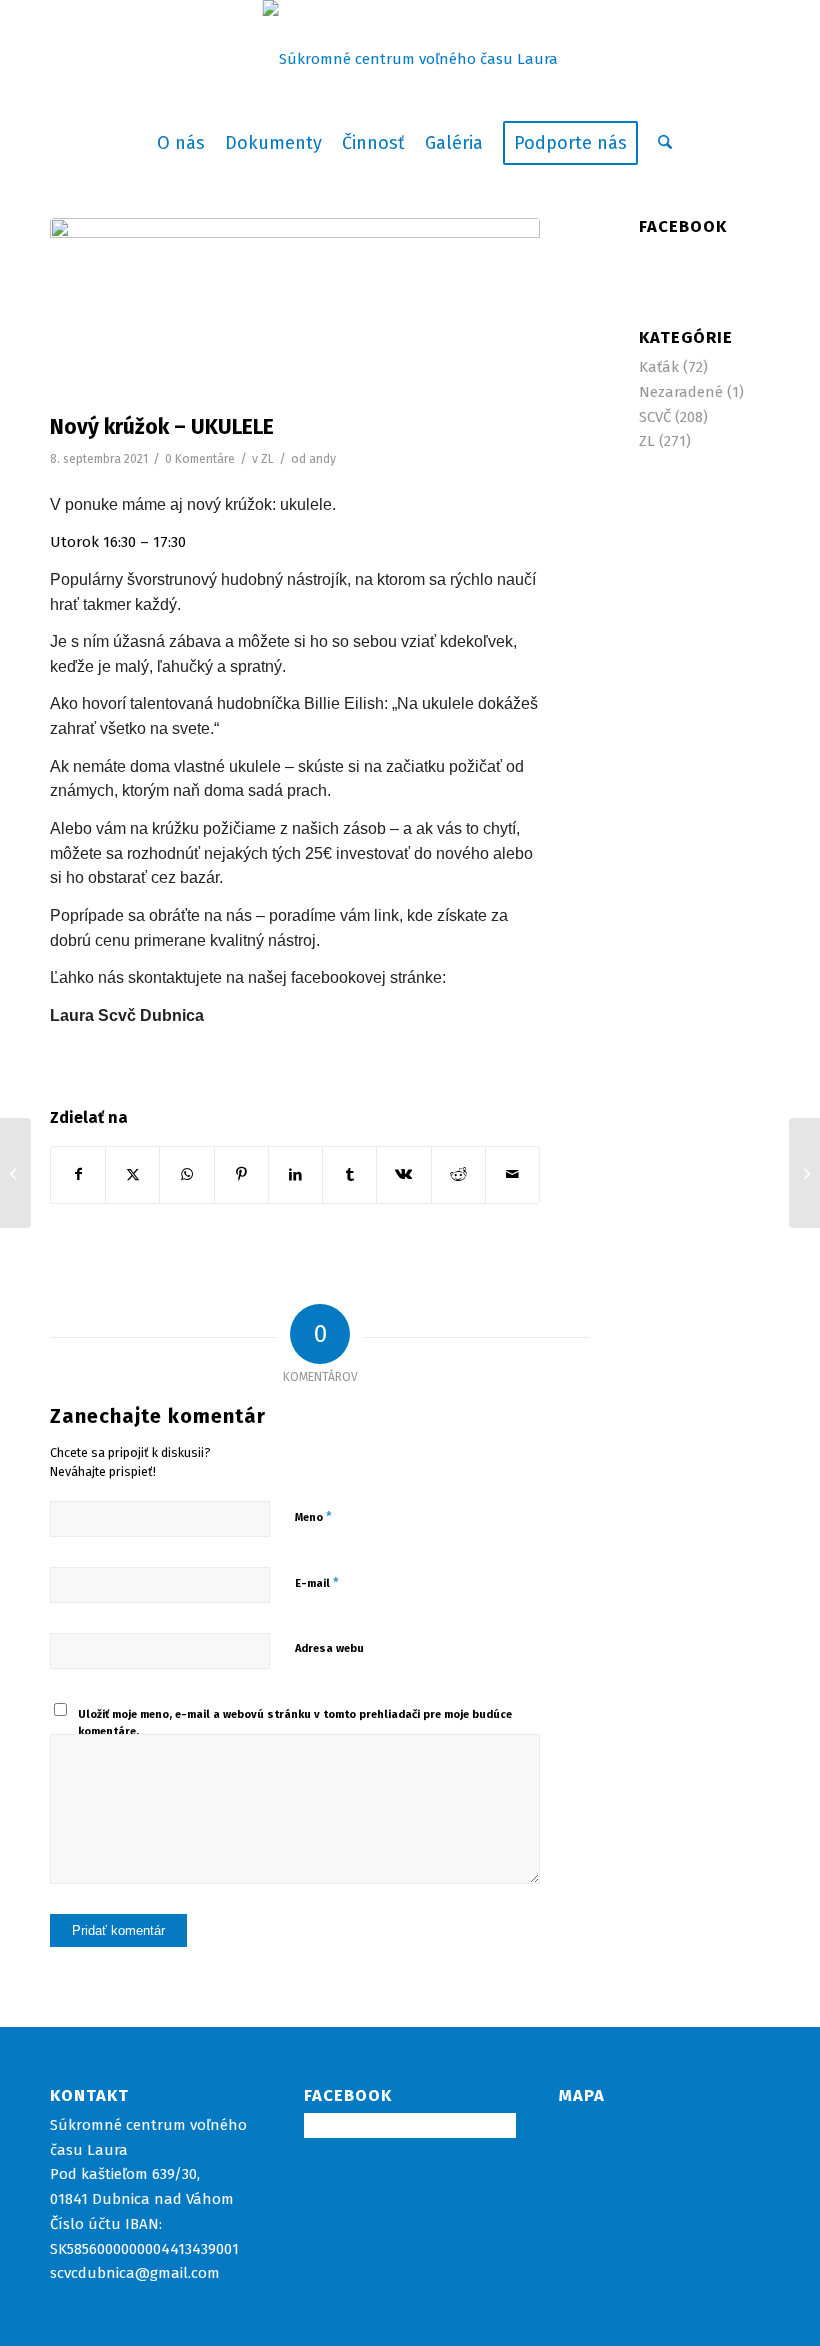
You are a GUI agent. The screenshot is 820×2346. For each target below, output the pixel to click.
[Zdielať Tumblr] (349, 1175)
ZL (267, 459)
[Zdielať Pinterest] (241, 1175)
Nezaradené (681, 392)
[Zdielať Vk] (403, 1175)
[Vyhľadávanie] (660, 143)
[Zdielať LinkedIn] (295, 1175)
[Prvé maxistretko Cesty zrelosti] (804, 1173)
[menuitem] (181, 143)
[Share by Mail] (512, 1175)
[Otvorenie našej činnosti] (15, 1173)
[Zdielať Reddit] (458, 1175)
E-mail (317, 1582)
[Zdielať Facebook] (78, 1175)
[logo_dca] (410, 59)
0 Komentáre (200, 459)
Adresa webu (329, 1648)
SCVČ (655, 417)
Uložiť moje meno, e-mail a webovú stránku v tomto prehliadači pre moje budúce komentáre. (295, 1723)
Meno (313, 1516)
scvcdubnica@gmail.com (135, 2273)
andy (322, 459)
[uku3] (295, 311)
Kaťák (659, 367)
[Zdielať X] (132, 1175)
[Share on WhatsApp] (186, 1175)
